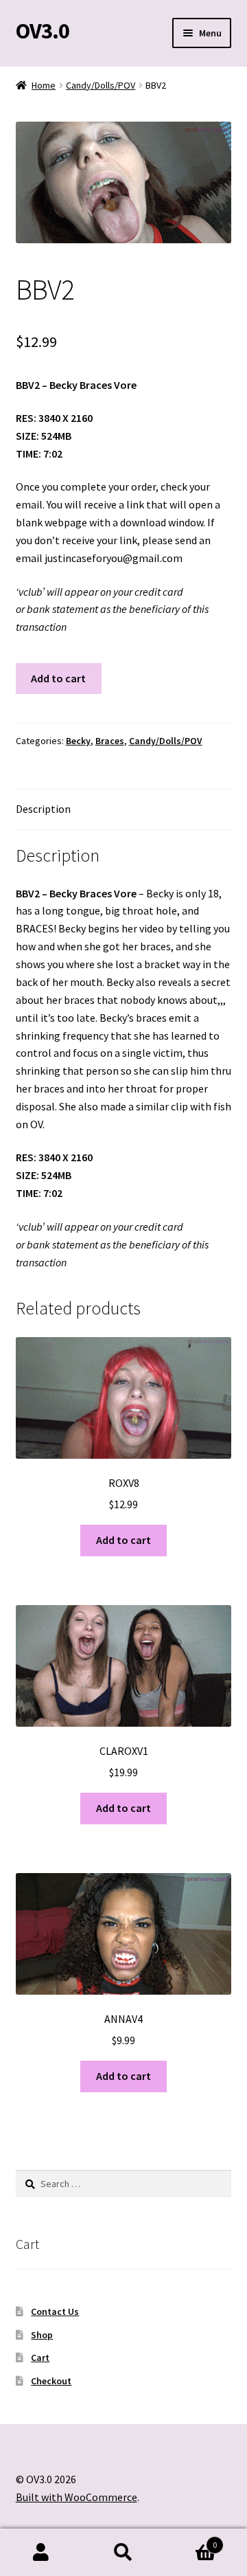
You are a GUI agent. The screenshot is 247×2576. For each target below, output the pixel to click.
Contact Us (55, 2311)
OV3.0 (43, 31)
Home (44, 85)
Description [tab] (43, 809)
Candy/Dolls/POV (101, 85)
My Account (41, 2553)
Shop (42, 2335)
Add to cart (58, 678)
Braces (110, 741)
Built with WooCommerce (77, 2497)
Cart (40, 2357)
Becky (78, 741)
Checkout (51, 2381)
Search (123, 2553)
